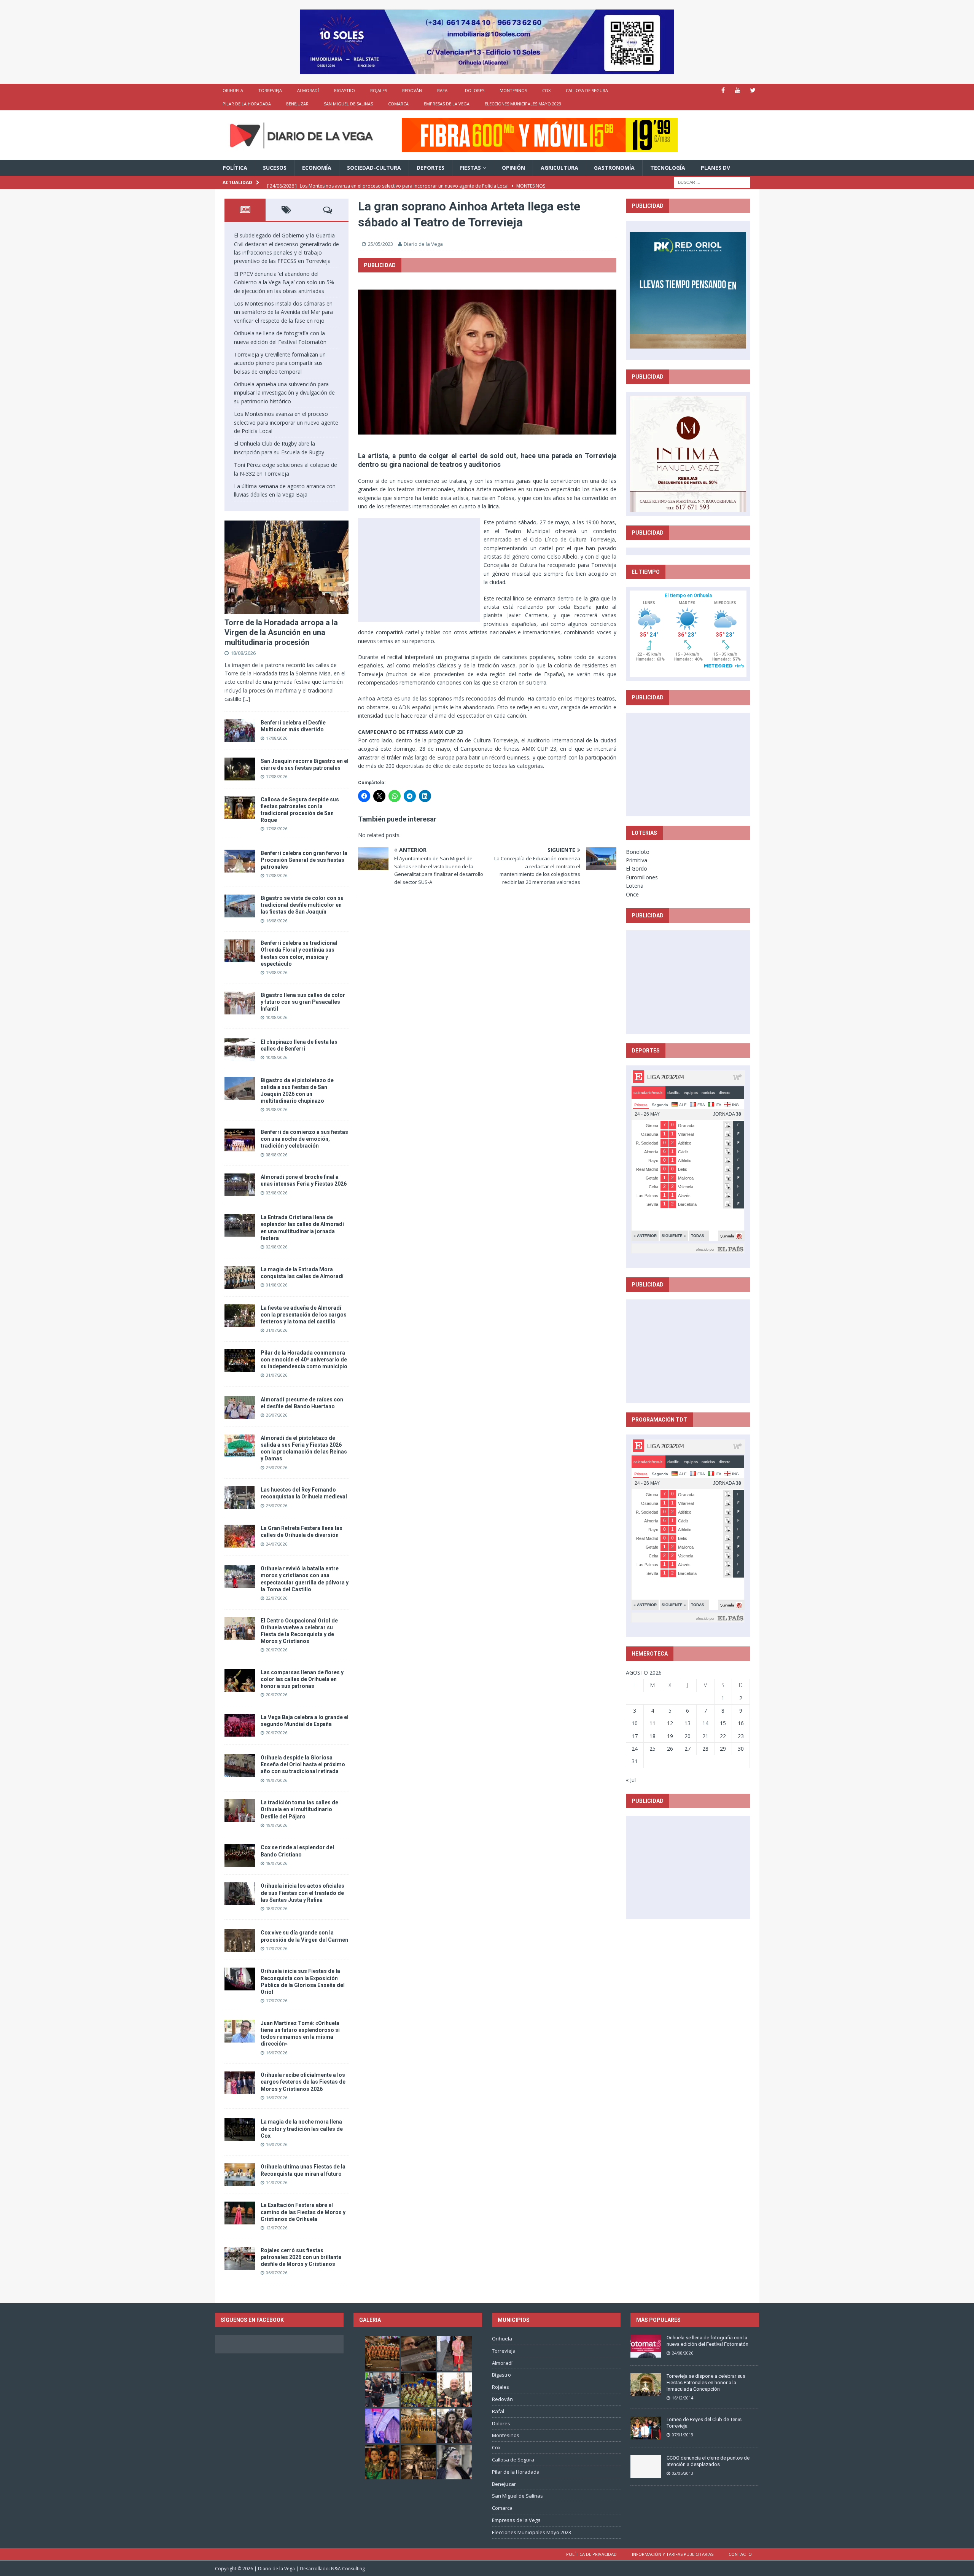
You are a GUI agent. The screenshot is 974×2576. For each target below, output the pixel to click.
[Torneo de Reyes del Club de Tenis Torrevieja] (646, 2428)
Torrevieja (270, 90)
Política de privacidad (591, 2554)
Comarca (398, 104)
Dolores (475, 90)
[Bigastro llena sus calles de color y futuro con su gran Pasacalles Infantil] (240, 1003)
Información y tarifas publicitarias (673, 2554)
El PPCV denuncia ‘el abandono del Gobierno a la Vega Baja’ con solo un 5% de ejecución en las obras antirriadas (284, 282)
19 (670, 1736)
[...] (247, 699)
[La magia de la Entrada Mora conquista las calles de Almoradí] (240, 1277)
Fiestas (470, 168)
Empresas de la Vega (447, 104)
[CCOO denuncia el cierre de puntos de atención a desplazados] (646, 2466)
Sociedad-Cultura (374, 168)
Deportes (431, 168)
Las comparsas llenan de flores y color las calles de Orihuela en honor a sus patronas (302, 1679)
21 (705, 1736)
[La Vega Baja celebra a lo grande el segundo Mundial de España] (240, 1725)
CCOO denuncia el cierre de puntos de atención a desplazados (708, 2461)
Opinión (513, 168)
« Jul (631, 1780)
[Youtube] (738, 90)
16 (741, 1723)
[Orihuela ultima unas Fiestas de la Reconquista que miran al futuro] (240, 2175)
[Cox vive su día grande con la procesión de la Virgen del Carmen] (240, 1941)
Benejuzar (297, 104)
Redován (412, 90)
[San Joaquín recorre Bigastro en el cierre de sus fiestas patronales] (240, 769)
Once (632, 894)
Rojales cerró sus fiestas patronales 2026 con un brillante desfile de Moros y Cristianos (301, 2257)
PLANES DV (715, 168)
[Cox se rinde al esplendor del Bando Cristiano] (240, 1855)
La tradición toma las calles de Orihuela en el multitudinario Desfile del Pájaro (299, 1809)
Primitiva (637, 860)
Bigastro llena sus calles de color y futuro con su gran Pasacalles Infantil (303, 1002)
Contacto (740, 2554)
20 (688, 1736)
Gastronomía (614, 168)
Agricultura (559, 168)
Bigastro (345, 90)
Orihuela (233, 90)
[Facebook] (723, 90)
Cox (546, 90)
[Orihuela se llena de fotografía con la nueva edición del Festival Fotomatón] (646, 2346)
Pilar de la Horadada (247, 104)
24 (635, 1749)
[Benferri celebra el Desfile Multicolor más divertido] (240, 731)
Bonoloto (638, 852)
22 (723, 1736)
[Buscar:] (712, 182)
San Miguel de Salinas (348, 104)
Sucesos (275, 168)
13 (688, 1723)
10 (635, 1723)
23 (741, 1736)
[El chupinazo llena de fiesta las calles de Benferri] (240, 1050)
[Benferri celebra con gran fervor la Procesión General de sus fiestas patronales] (240, 861)
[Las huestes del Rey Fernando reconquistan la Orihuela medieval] (240, 1498)
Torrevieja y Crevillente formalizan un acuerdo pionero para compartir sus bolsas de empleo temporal (280, 363)
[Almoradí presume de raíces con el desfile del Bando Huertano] (240, 1407)
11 (653, 1723)
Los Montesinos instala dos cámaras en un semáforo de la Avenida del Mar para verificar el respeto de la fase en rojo (283, 312)
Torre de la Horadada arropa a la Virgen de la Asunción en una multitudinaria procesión (281, 632)
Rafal (443, 90)
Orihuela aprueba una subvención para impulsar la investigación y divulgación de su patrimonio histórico (284, 393)
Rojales (379, 90)
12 (670, 1723)
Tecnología (668, 168)
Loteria (635, 886)
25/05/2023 (380, 244)
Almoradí (308, 90)
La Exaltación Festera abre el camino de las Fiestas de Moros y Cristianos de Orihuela (303, 2212)
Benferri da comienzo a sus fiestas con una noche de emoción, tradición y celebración (304, 1139)
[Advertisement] (419, 570)
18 (653, 1736)
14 (705, 1723)
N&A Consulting (348, 2569)
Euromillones (642, 877)
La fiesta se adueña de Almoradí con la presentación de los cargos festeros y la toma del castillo (304, 1315)
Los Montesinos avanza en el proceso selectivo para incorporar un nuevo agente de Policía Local (286, 422)
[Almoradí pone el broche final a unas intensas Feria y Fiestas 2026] (240, 1185)
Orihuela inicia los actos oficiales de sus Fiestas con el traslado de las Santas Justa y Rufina (302, 1893)
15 (723, 1723)
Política (235, 168)
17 (635, 1736)
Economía (317, 168)
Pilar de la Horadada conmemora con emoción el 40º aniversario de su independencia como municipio (304, 1360)
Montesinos (513, 90)
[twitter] (753, 90)
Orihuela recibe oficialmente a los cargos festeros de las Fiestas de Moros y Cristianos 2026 (303, 2082)
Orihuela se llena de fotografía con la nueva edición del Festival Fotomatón (707, 2341)
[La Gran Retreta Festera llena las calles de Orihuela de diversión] (240, 1536)
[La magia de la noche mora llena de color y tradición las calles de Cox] (240, 2130)
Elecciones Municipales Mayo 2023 (523, 104)
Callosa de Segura (587, 90)
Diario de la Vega (423, 244)
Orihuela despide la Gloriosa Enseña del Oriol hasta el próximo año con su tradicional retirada (303, 1764)
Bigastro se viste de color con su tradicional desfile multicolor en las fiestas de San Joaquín (302, 905)
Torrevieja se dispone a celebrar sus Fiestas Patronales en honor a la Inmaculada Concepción (706, 2383)
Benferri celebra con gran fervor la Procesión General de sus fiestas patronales (304, 860)
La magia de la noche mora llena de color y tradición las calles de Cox (302, 2129)
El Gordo (637, 868)
